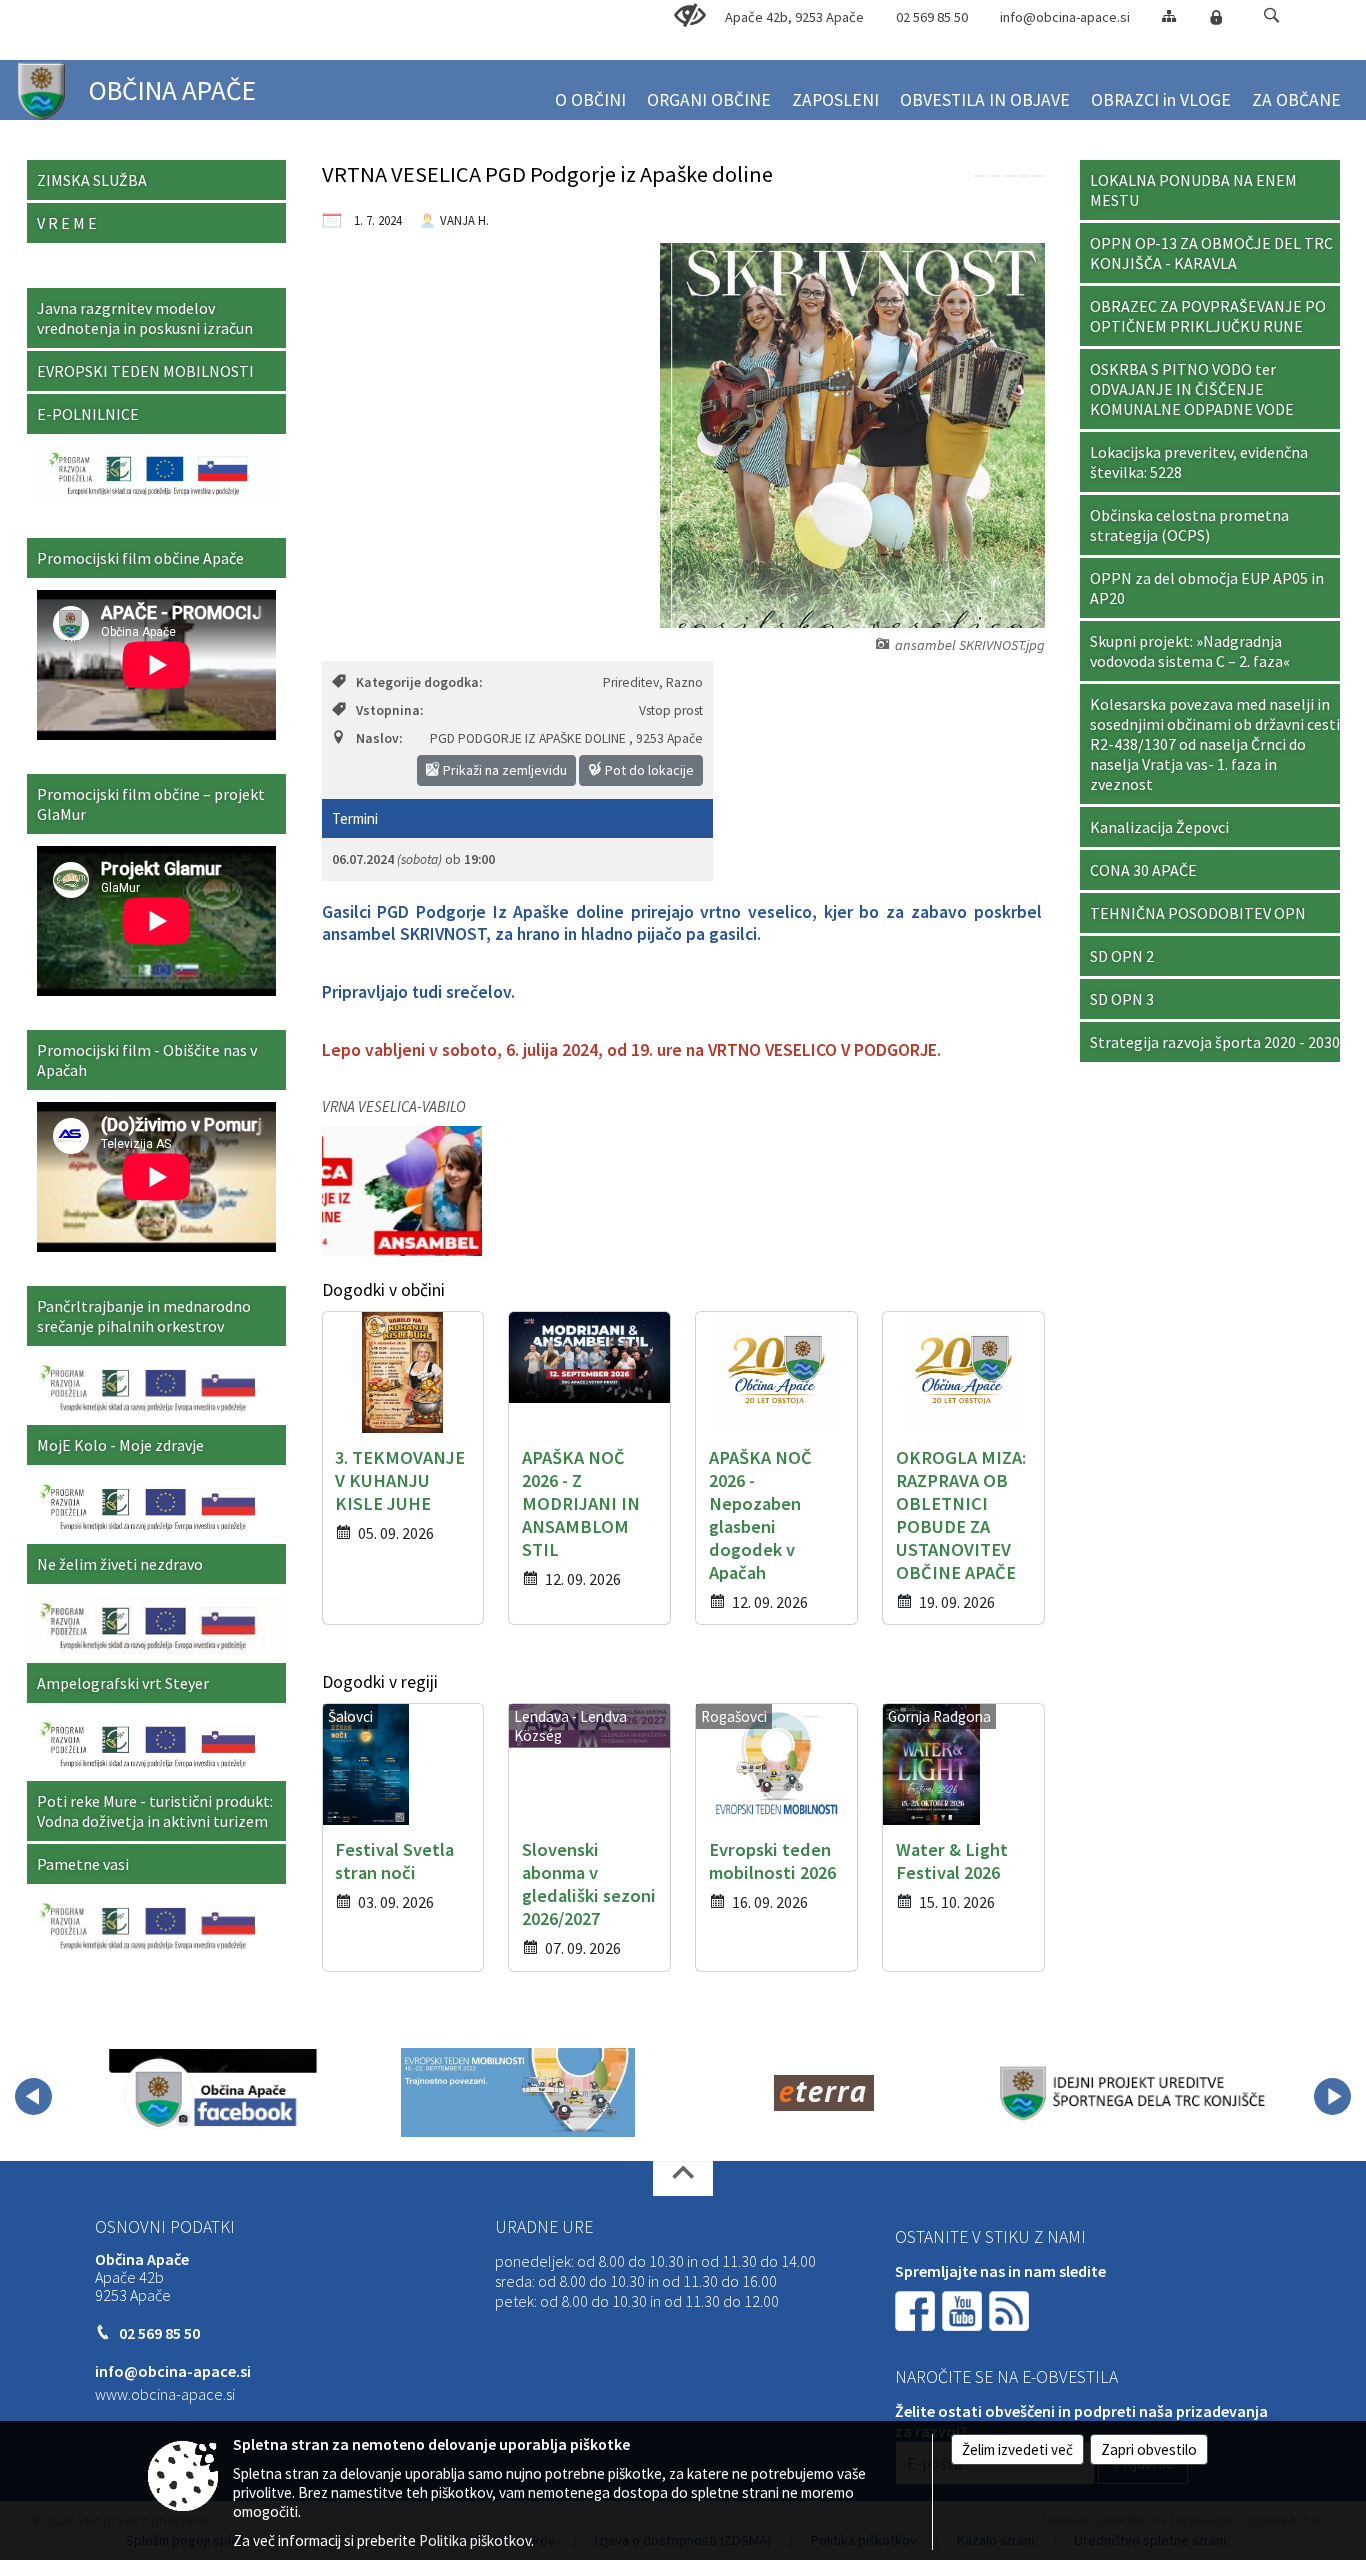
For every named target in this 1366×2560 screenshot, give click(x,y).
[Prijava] (1216, 17)
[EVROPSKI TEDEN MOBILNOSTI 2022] (518, 2093)
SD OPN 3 (1122, 999)
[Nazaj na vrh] (683, 2178)
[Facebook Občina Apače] (213, 2093)
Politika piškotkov (475, 2540)
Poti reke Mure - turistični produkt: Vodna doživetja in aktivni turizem (155, 1811)
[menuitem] (590, 91)
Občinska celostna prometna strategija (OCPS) (1189, 525)
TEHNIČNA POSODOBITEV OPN (1198, 913)
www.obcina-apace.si (165, 2394)
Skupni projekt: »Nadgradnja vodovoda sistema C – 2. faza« (1190, 651)
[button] (1271, 15)
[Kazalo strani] (1169, 15)
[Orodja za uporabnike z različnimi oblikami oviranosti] (690, 16)
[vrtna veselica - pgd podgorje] (402, 1191)
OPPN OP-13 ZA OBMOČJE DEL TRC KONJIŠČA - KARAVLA (1211, 253)
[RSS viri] (1011, 2309)
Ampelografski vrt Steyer (123, 1683)
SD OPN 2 (1122, 956)
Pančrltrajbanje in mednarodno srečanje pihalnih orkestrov (144, 1316)
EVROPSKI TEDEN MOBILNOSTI (145, 371)
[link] (979, 176)
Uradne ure (544, 2227)
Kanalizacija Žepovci (1159, 827)
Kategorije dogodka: (419, 682)
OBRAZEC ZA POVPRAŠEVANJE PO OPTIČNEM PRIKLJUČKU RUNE (1208, 316)
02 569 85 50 (932, 17)
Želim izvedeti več (1017, 2449)
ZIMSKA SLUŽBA (92, 180)
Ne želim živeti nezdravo (120, 1564)
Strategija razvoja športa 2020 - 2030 (1215, 1042)
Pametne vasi (83, 1864)
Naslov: (379, 738)
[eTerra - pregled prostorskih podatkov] (824, 2093)
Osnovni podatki (165, 2227)
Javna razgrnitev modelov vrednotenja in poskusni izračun (145, 318)
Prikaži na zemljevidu (503, 770)
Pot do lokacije (648, 770)
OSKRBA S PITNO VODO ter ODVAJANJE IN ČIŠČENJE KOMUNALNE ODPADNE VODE (1192, 389)
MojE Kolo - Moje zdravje (120, 1445)
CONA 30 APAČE (1143, 870)
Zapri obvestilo (1149, 2449)
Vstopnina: (389, 710)
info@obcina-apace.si (1065, 17)
